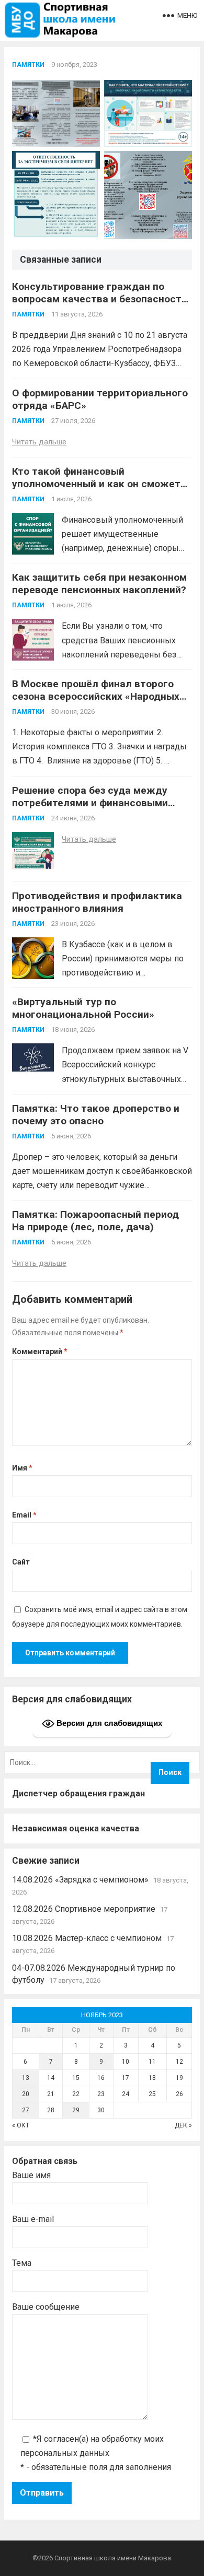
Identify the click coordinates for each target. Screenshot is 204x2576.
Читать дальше (39, 442)
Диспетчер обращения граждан (78, 1793)
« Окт (21, 2125)
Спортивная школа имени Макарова (113, 2558)
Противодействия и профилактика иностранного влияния (97, 902)
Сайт (21, 1562)
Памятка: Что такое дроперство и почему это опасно (96, 1115)
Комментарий (40, 1351)
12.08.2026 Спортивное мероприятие (84, 1909)
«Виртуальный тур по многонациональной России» (83, 1008)
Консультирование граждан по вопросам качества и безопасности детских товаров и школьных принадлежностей (100, 305)
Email (24, 1515)
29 (76, 2110)
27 (26, 2110)
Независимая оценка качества (76, 1828)
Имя (22, 1468)
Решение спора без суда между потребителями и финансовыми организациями (90, 803)
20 (26, 2094)
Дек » (183, 2125)
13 (26, 2078)
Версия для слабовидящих (108, 1722)
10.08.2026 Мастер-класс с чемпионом (87, 1938)
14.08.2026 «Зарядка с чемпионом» (80, 1880)
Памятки (28, 65)
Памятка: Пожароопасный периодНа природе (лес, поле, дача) (95, 1221)
